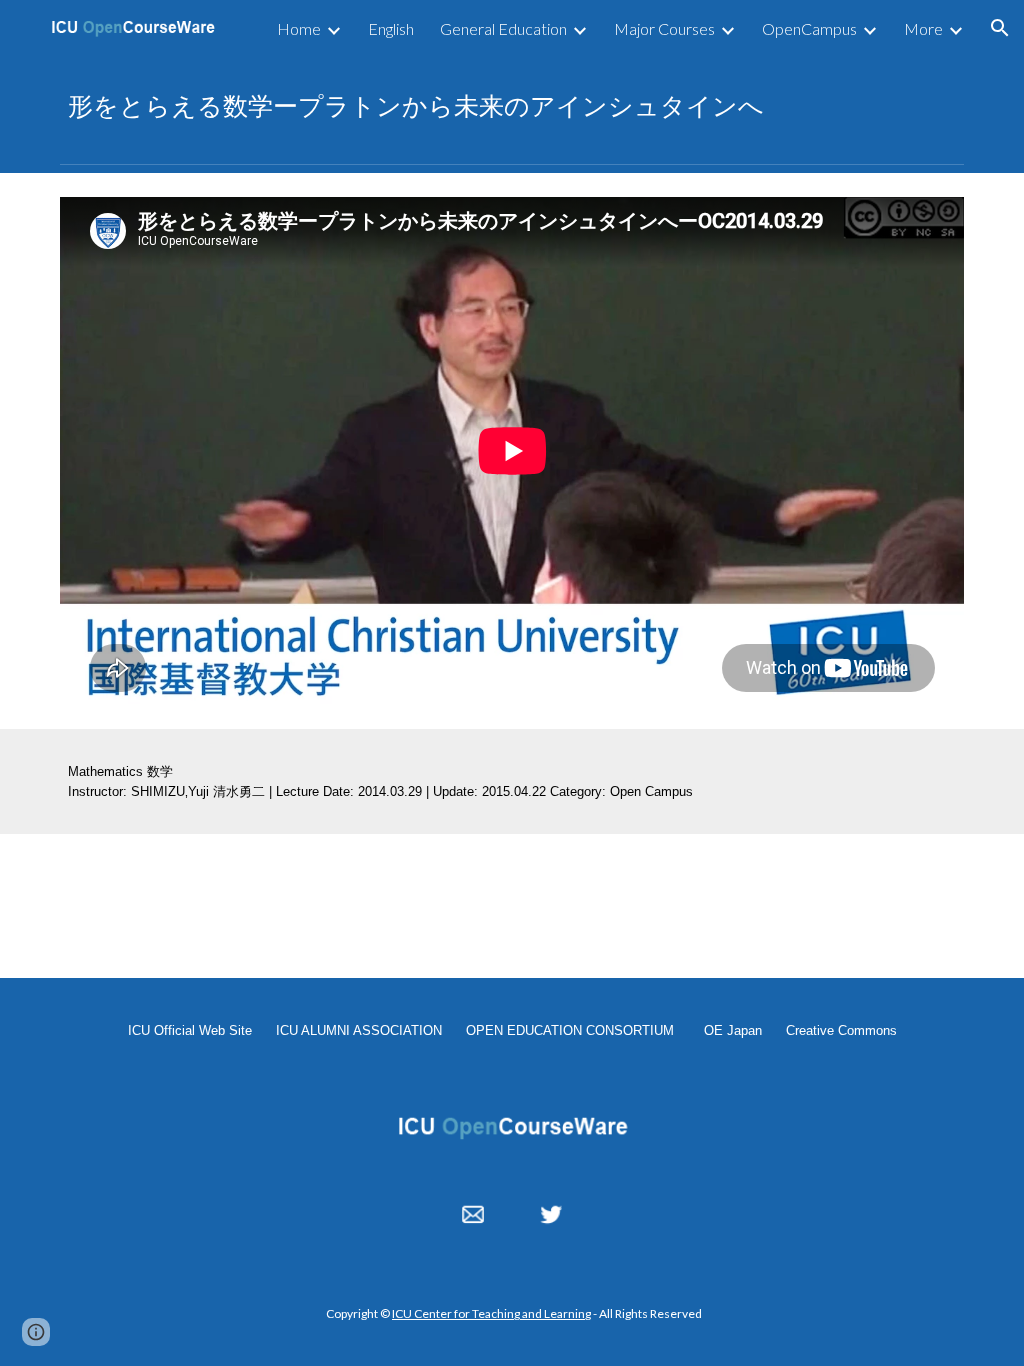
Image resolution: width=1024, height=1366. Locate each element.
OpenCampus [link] (809, 28)
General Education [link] (503, 28)
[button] (1000, 28)
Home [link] (299, 28)
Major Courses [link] (664, 28)
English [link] (391, 28)
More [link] (923, 28)
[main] (512, 105)
